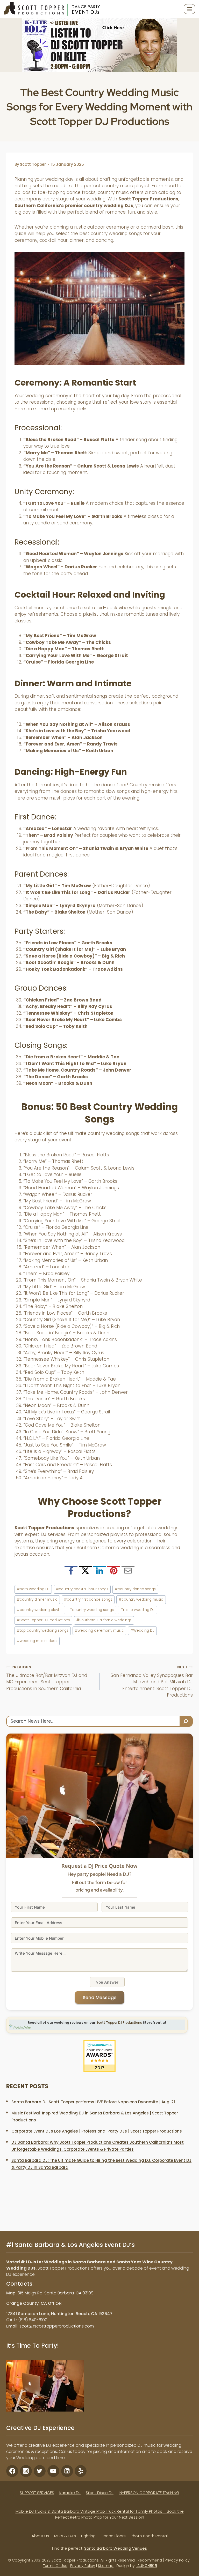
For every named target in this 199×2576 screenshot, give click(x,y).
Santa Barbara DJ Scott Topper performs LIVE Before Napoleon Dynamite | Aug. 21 (93, 2102)
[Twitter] (40, 2471)
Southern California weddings (104, 1620)
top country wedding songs (43, 1630)
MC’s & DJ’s (65, 2536)
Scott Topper (33, 164)
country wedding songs (91, 1610)
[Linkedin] (67, 2471)
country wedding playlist (40, 1610)
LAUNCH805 (146, 2566)
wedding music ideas (37, 1641)
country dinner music (37, 1599)
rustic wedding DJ (137, 1610)
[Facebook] (12, 2471)
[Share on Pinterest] (114, 1572)
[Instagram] (26, 2471)
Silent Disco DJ (100, 2493)
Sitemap (106, 2566)
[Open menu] (189, 9)
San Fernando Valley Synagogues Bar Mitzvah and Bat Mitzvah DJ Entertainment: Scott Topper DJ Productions (152, 1681)
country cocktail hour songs (82, 1589)
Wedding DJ (142, 1630)
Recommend (150, 2560)
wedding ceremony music (99, 1630)
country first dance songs (88, 1599)
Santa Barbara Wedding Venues (116, 2548)
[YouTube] (53, 2471)
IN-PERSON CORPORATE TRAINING (149, 2493)
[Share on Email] (128, 1572)
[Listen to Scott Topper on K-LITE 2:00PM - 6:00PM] (99, 45)
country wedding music (141, 1599)
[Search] (186, 1721)
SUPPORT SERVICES (37, 2493)
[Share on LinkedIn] (99, 1572)
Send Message (100, 1997)
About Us (40, 2536)
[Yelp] (81, 2471)
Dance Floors (113, 2536)
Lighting (88, 2536)
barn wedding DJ (33, 1589)
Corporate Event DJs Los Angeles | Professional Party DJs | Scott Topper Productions (97, 2131)
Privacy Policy (177, 2560)
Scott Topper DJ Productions (43, 1620)
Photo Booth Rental (149, 2536)
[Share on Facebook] (71, 1572)
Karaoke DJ (70, 2493)
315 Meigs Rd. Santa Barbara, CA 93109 (56, 2293)
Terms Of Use (55, 2566)
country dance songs (135, 1589)
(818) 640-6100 (33, 2320)
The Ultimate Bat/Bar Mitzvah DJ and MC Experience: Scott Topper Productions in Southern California (47, 1678)
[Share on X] (85, 1572)
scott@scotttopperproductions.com (57, 2326)
